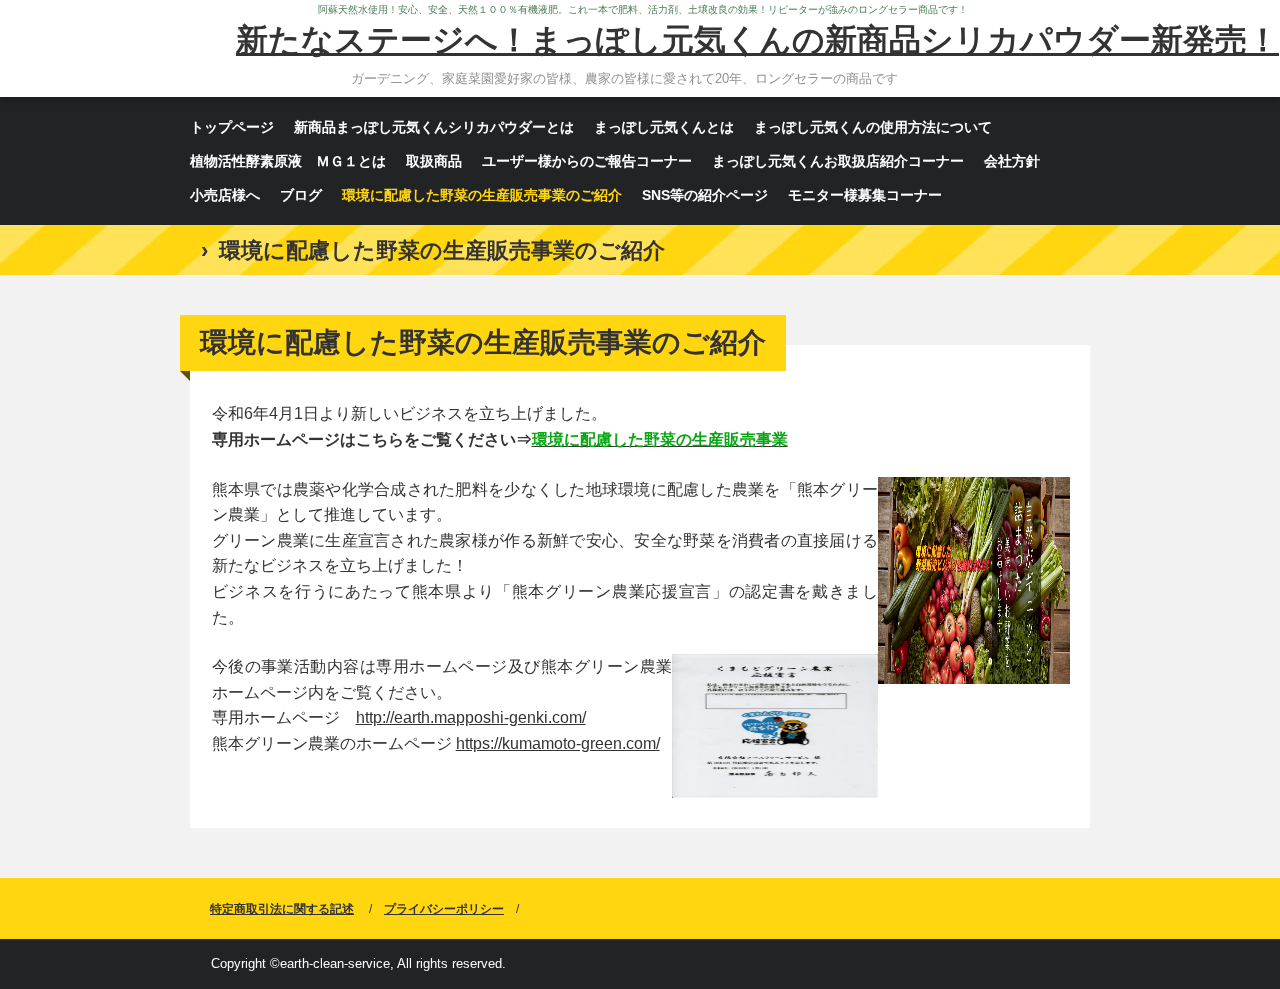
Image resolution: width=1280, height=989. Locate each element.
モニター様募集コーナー (865, 195)
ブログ (301, 195)
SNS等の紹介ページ (705, 195)
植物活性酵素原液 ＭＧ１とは (288, 161)
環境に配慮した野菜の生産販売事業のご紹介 (482, 195)
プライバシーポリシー (444, 909)
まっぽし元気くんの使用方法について (873, 127)
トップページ (232, 127)
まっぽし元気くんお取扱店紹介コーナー (838, 161)
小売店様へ (225, 195)
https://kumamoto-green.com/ (558, 743)
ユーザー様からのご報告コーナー (587, 161)
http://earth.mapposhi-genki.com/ (471, 717)
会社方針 (1012, 161)
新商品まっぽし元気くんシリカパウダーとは (434, 127)
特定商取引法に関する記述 (282, 909)
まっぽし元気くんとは (664, 127)
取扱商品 (434, 161)
